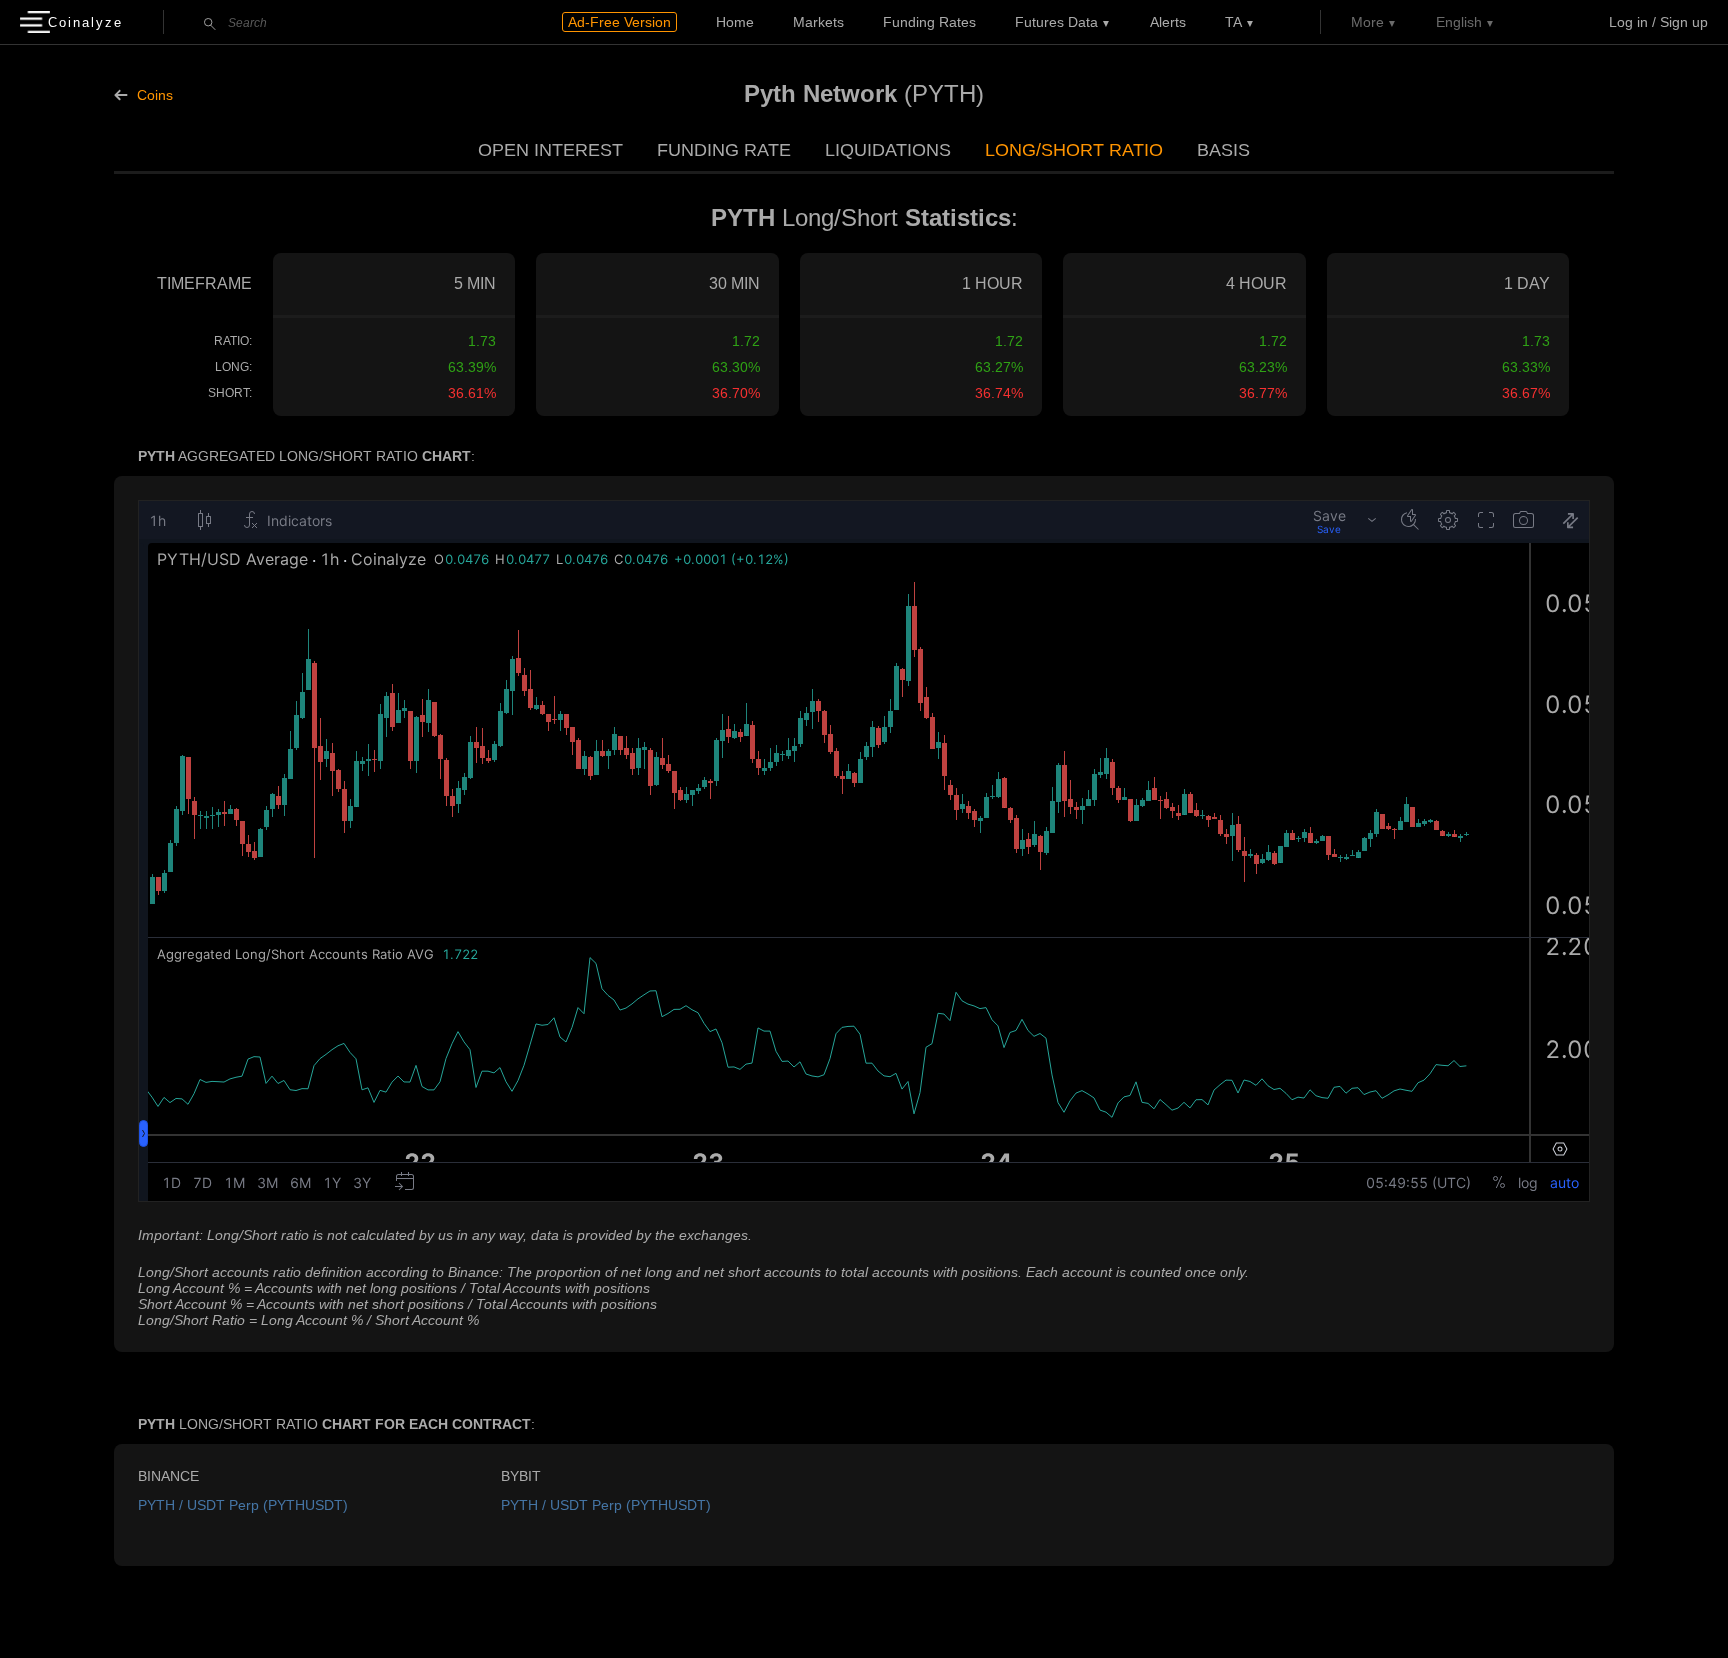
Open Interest (550, 150)
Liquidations (888, 150)
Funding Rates (929, 22)
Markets (818, 22)
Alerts (1168, 22)
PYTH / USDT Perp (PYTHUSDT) (243, 1505)
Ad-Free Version (619, 22)
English (1459, 22)
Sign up (1684, 22)
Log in (1628, 22)
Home (735, 22)
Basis (1223, 150)
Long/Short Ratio (1074, 150)
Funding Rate (724, 150)
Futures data (1056, 22)
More (1367, 22)
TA (1233, 22)
